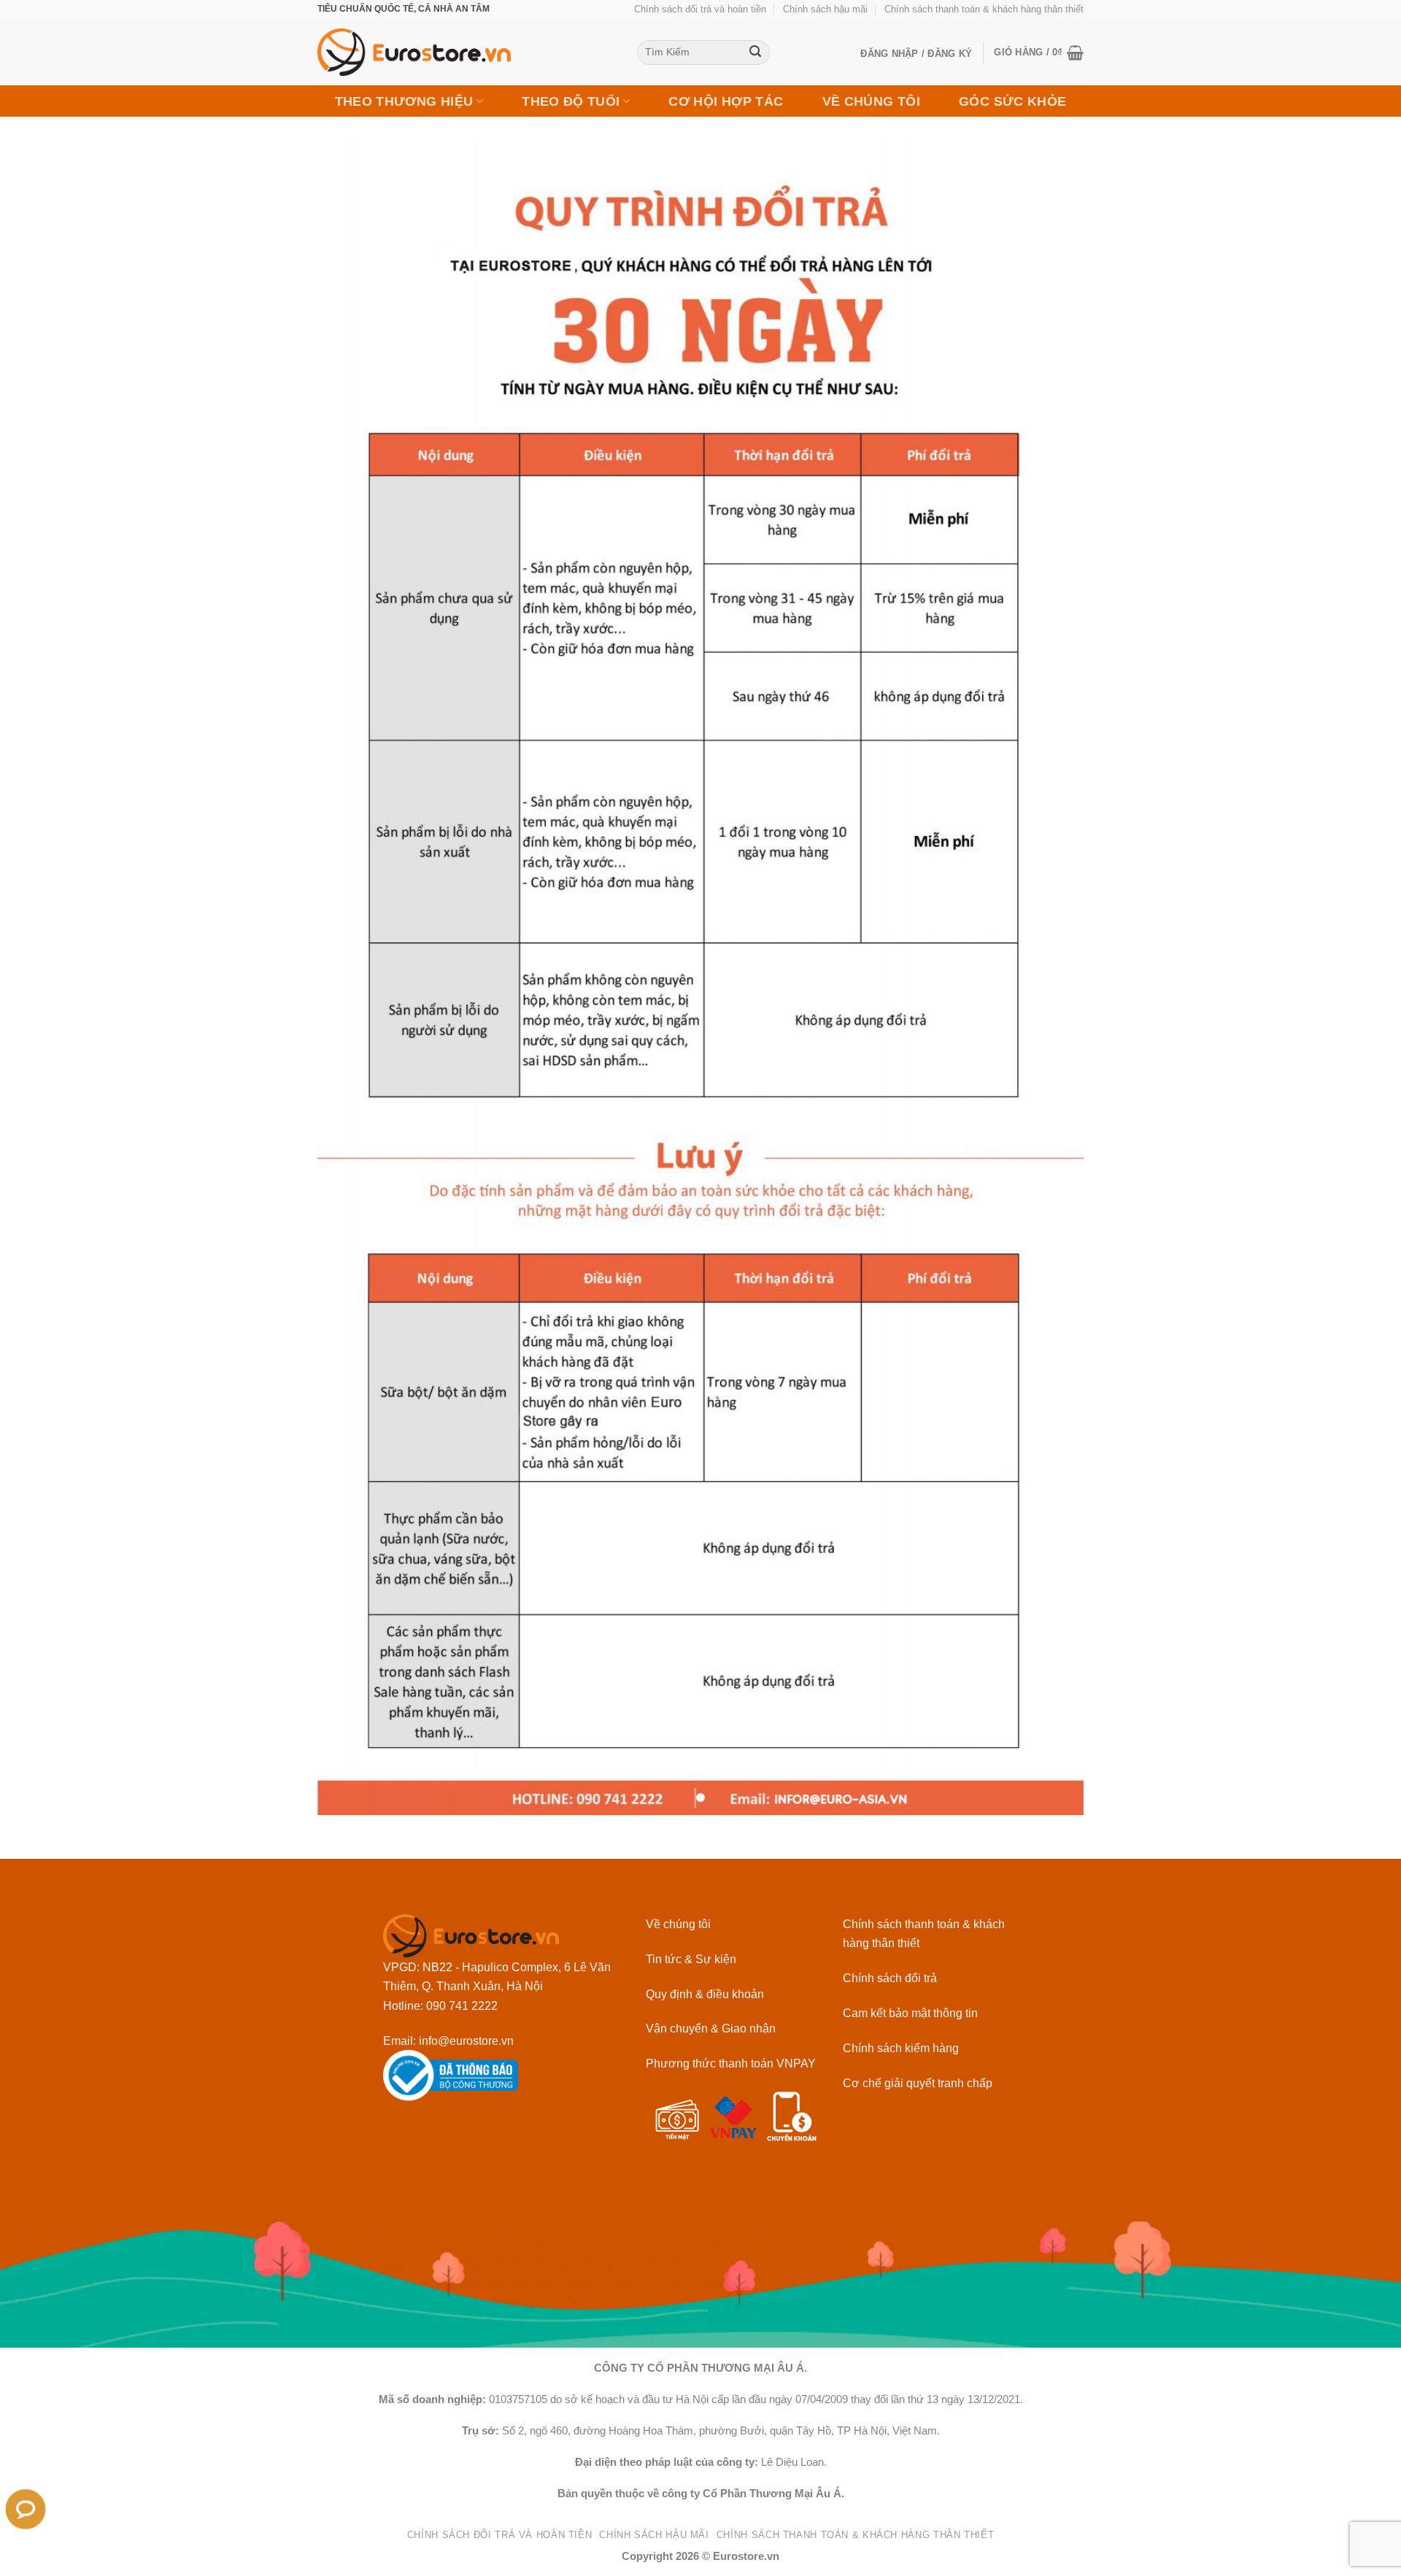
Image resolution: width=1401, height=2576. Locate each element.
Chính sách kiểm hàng (901, 2048)
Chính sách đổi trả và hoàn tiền (700, 9)
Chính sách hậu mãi (825, 9)
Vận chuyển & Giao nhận (711, 2028)
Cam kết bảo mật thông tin (910, 2013)
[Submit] (756, 53)
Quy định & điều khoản (705, 1994)
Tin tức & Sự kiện (691, 1959)
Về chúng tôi (678, 1924)
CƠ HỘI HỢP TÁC (726, 101)
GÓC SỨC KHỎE (1012, 101)
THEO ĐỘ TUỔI (571, 101)
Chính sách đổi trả (890, 1978)
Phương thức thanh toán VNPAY (731, 2063)
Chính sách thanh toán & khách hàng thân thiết (984, 9)
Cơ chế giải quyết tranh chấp (918, 2083)
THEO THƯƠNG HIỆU (404, 101)
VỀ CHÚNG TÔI (871, 101)
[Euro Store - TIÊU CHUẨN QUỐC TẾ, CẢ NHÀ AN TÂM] (466, 52)
